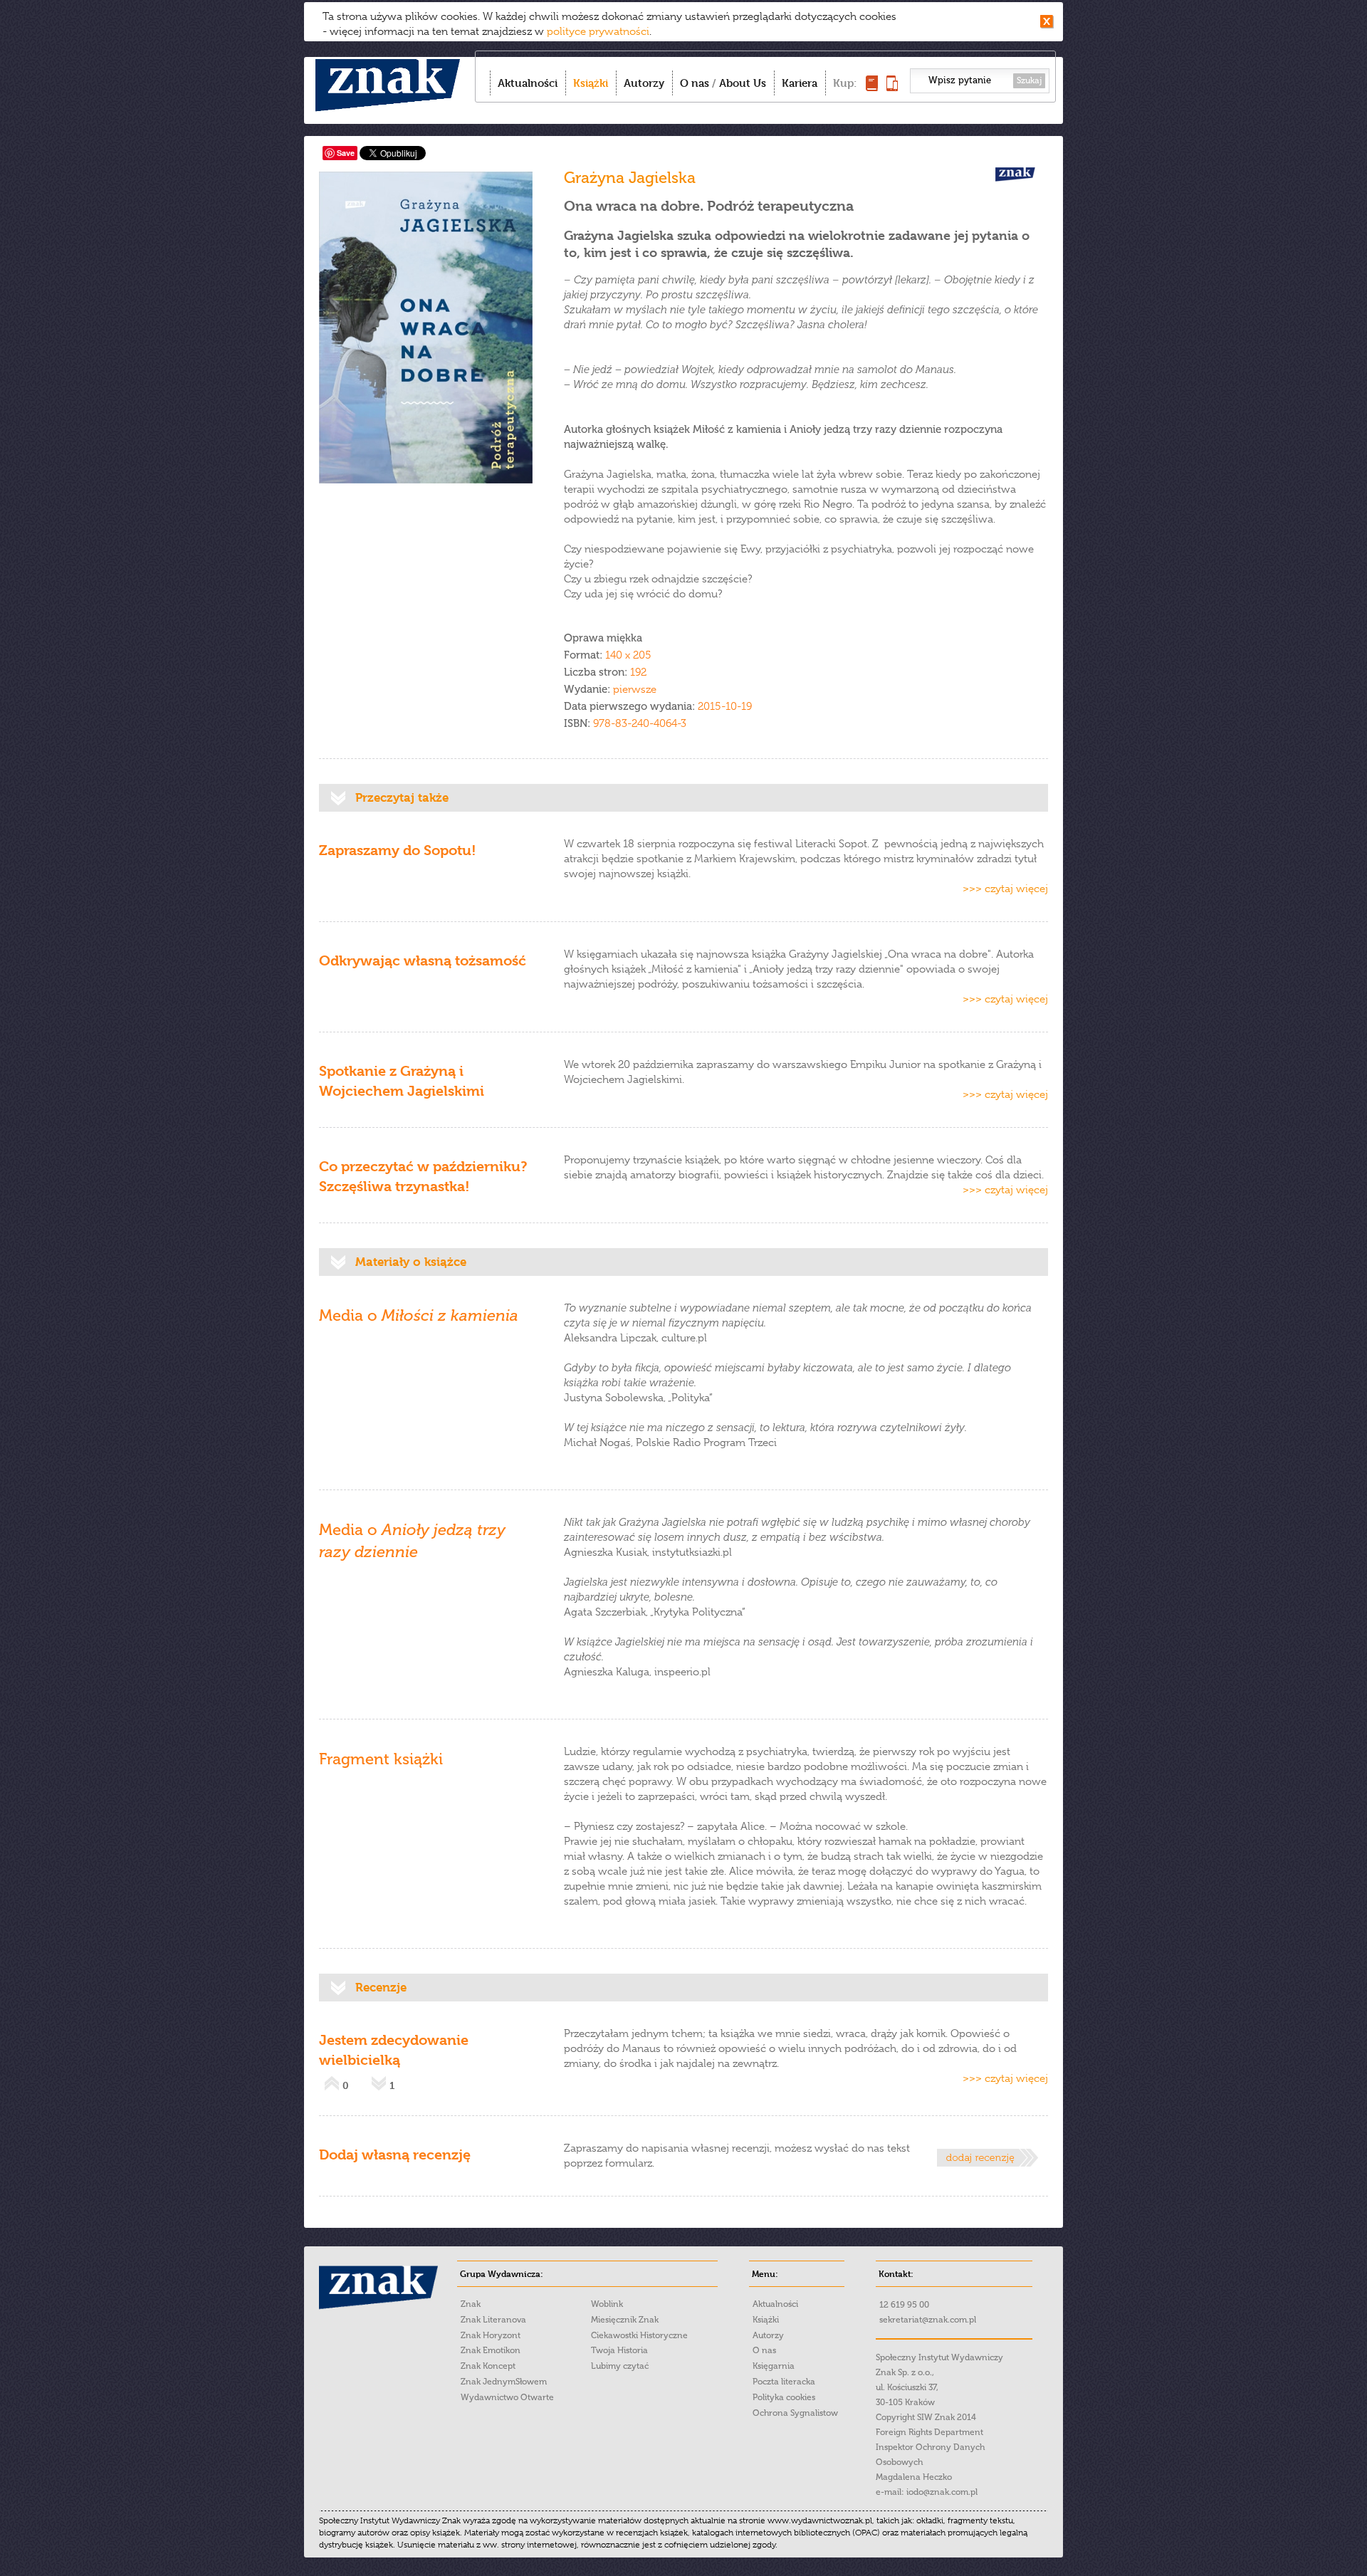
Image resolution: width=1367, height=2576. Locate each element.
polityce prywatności (598, 31)
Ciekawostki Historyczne (639, 2335)
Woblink (607, 2304)
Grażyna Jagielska (630, 178)
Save (346, 153)
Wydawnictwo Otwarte (507, 2397)
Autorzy (644, 83)
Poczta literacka (784, 2382)
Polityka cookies (784, 2397)
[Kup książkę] (872, 87)
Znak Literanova (493, 2320)
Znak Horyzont (491, 2335)
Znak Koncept (488, 2366)
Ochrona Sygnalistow (795, 2413)
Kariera (800, 83)
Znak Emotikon (491, 2350)
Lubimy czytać (620, 2366)
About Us (743, 83)
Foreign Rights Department (929, 2432)
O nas (695, 83)
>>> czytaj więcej (1005, 889)
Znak (471, 2304)
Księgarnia (774, 2366)
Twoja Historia (619, 2350)
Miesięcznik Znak (625, 2320)
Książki (591, 83)
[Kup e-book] (892, 87)
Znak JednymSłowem (504, 2382)
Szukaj (1029, 80)
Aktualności (528, 83)
